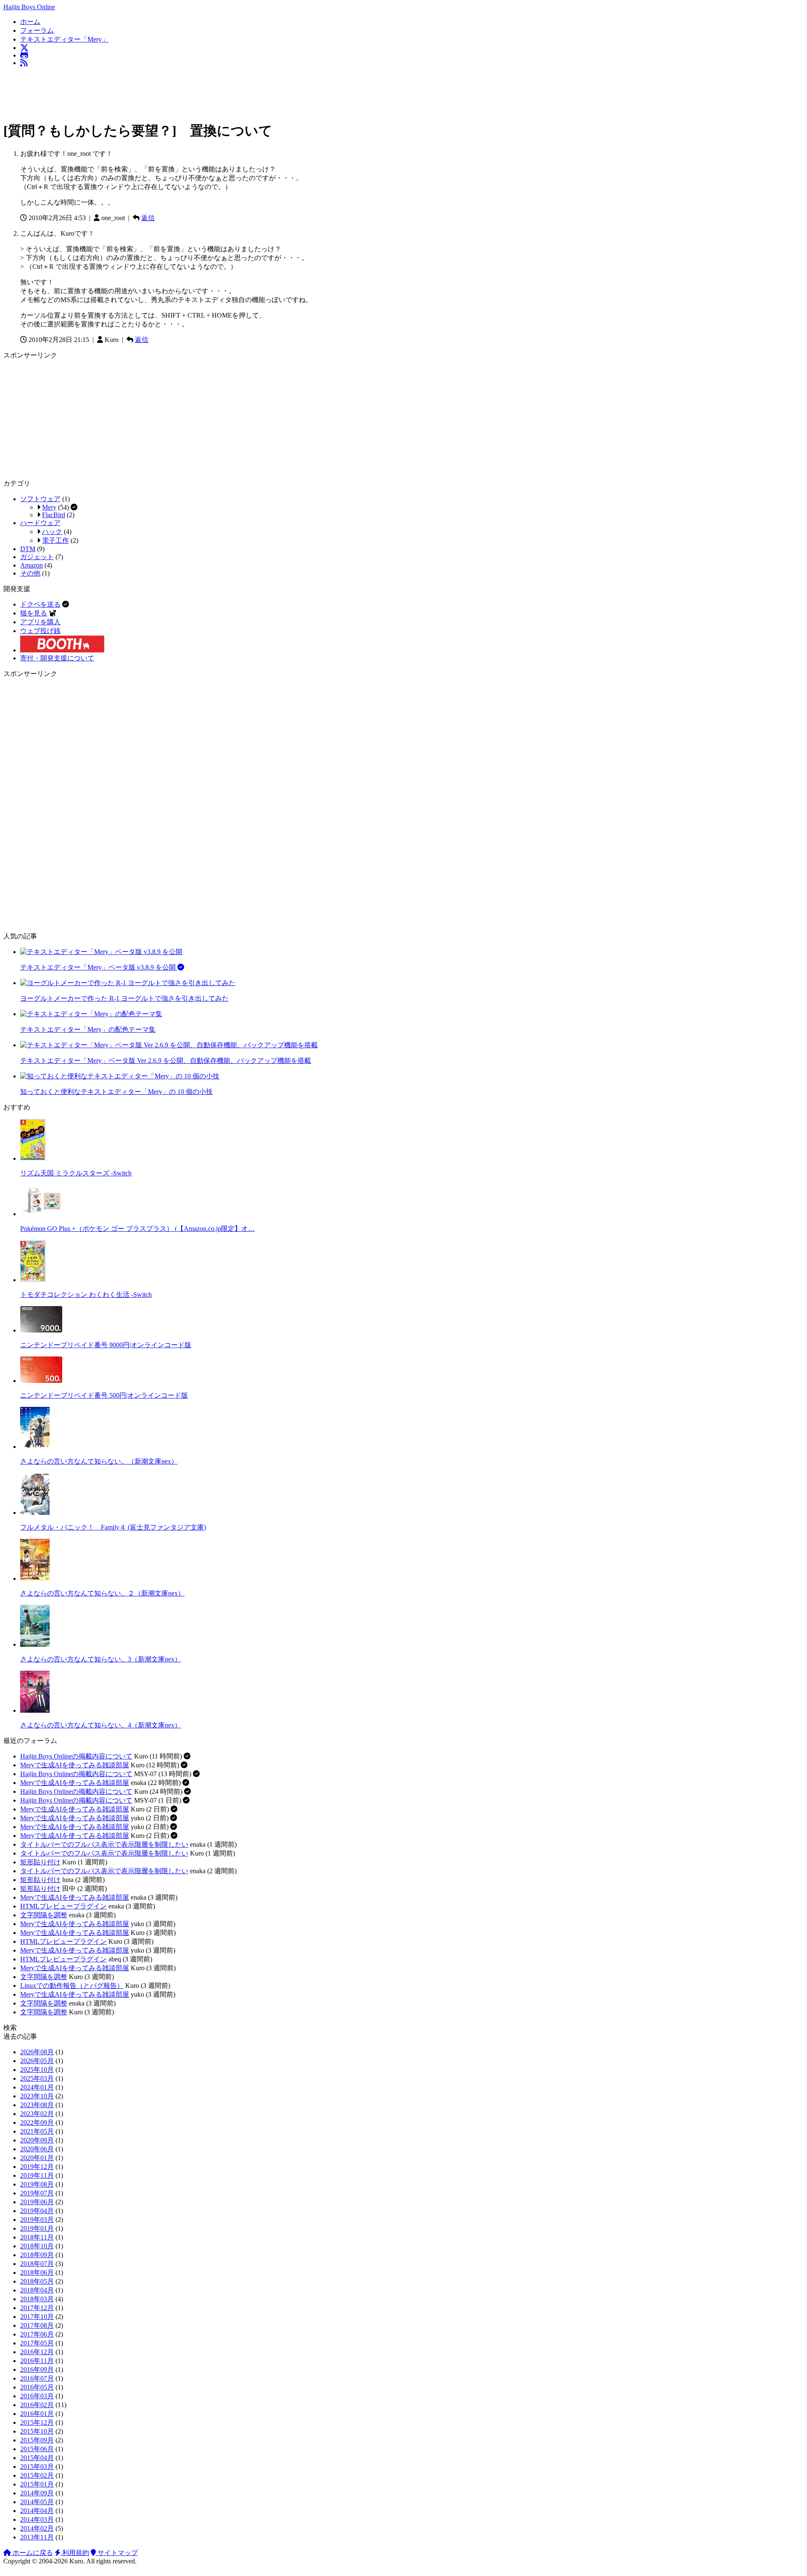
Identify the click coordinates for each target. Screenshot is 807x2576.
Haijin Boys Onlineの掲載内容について (76, 1756)
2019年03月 (37, 2220)
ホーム (30, 22)
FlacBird (54, 515)
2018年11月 (37, 2237)
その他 (30, 573)
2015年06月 (37, 2449)
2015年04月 (37, 2458)
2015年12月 (37, 2422)
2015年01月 (37, 2484)
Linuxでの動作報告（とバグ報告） (72, 1986)
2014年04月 (37, 2511)
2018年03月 (37, 2299)
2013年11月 (37, 2537)
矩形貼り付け (40, 1862)
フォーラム (37, 30)
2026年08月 (37, 2052)
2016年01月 (37, 2414)
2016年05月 (37, 2387)
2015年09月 (37, 2440)
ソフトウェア (40, 499)
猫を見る (34, 613)
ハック (52, 532)
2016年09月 (37, 2370)
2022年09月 (37, 2123)
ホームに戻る (32, 2553)
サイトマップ (117, 2553)
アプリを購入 (40, 622)
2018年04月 (37, 2290)
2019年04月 (37, 2211)
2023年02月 (37, 2114)
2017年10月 (37, 2317)
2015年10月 (37, 2431)
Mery (49, 507)
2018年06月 (37, 2272)
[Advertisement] (156, 92)
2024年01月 (37, 2087)
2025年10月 (37, 2070)
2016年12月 (37, 2352)
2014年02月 (37, 2528)
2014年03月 (37, 2519)
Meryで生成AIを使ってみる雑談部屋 (75, 1765)
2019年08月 (37, 2184)
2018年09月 (37, 2255)
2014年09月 (37, 2493)
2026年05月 (37, 2061)
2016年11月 (37, 2361)
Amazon (32, 565)
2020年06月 (37, 2149)
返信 (148, 218)
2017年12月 (37, 2308)
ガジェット (37, 557)
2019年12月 (37, 2167)
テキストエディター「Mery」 (64, 39)
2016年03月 (37, 2396)
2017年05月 (37, 2343)
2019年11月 (37, 2175)
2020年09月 (37, 2140)
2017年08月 (37, 2325)
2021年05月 (37, 2131)
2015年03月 (37, 2467)
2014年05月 (37, 2502)
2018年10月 (37, 2246)
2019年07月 (37, 2193)
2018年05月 (37, 2281)
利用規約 (75, 2553)
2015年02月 (37, 2475)
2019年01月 (37, 2228)
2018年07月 (37, 2264)
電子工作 (55, 540)
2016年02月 (37, 2405)
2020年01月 (37, 2158)
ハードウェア (40, 523)
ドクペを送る (40, 604)
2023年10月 (37, 2096)
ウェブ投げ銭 (40, 631)
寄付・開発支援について (57, 658)
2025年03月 (37, 2078)
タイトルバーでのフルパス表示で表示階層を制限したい (104, 1844)
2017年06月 (37, 2334)
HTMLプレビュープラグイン (63, 1906)
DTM (28, 549)
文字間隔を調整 (44, 1915)
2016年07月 (37, 2378)
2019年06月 (37, 2202)
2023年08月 (37, 2105)
